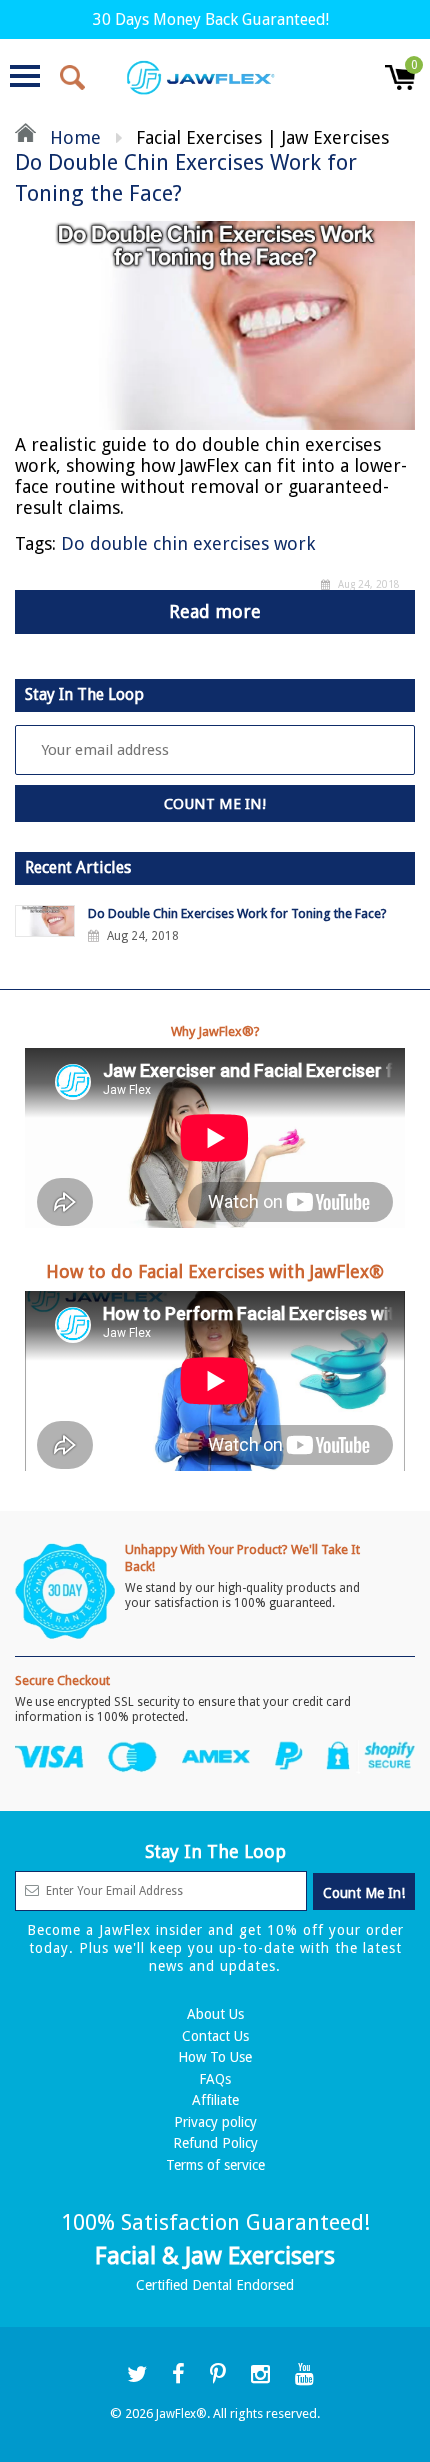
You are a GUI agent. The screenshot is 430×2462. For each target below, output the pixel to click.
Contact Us (215, 2036)
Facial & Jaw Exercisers (215, 2256)
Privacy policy (215, 2122)
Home (73, 137)
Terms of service (215, 2165)
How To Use (215, 2057)
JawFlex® (181, 2414)
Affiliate (215, 2100)
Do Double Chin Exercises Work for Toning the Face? (237, 913)
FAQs (215, 2079)
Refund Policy (215, 2143)
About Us (215, 2014)
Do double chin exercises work (188, 543)
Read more (215, 611)
